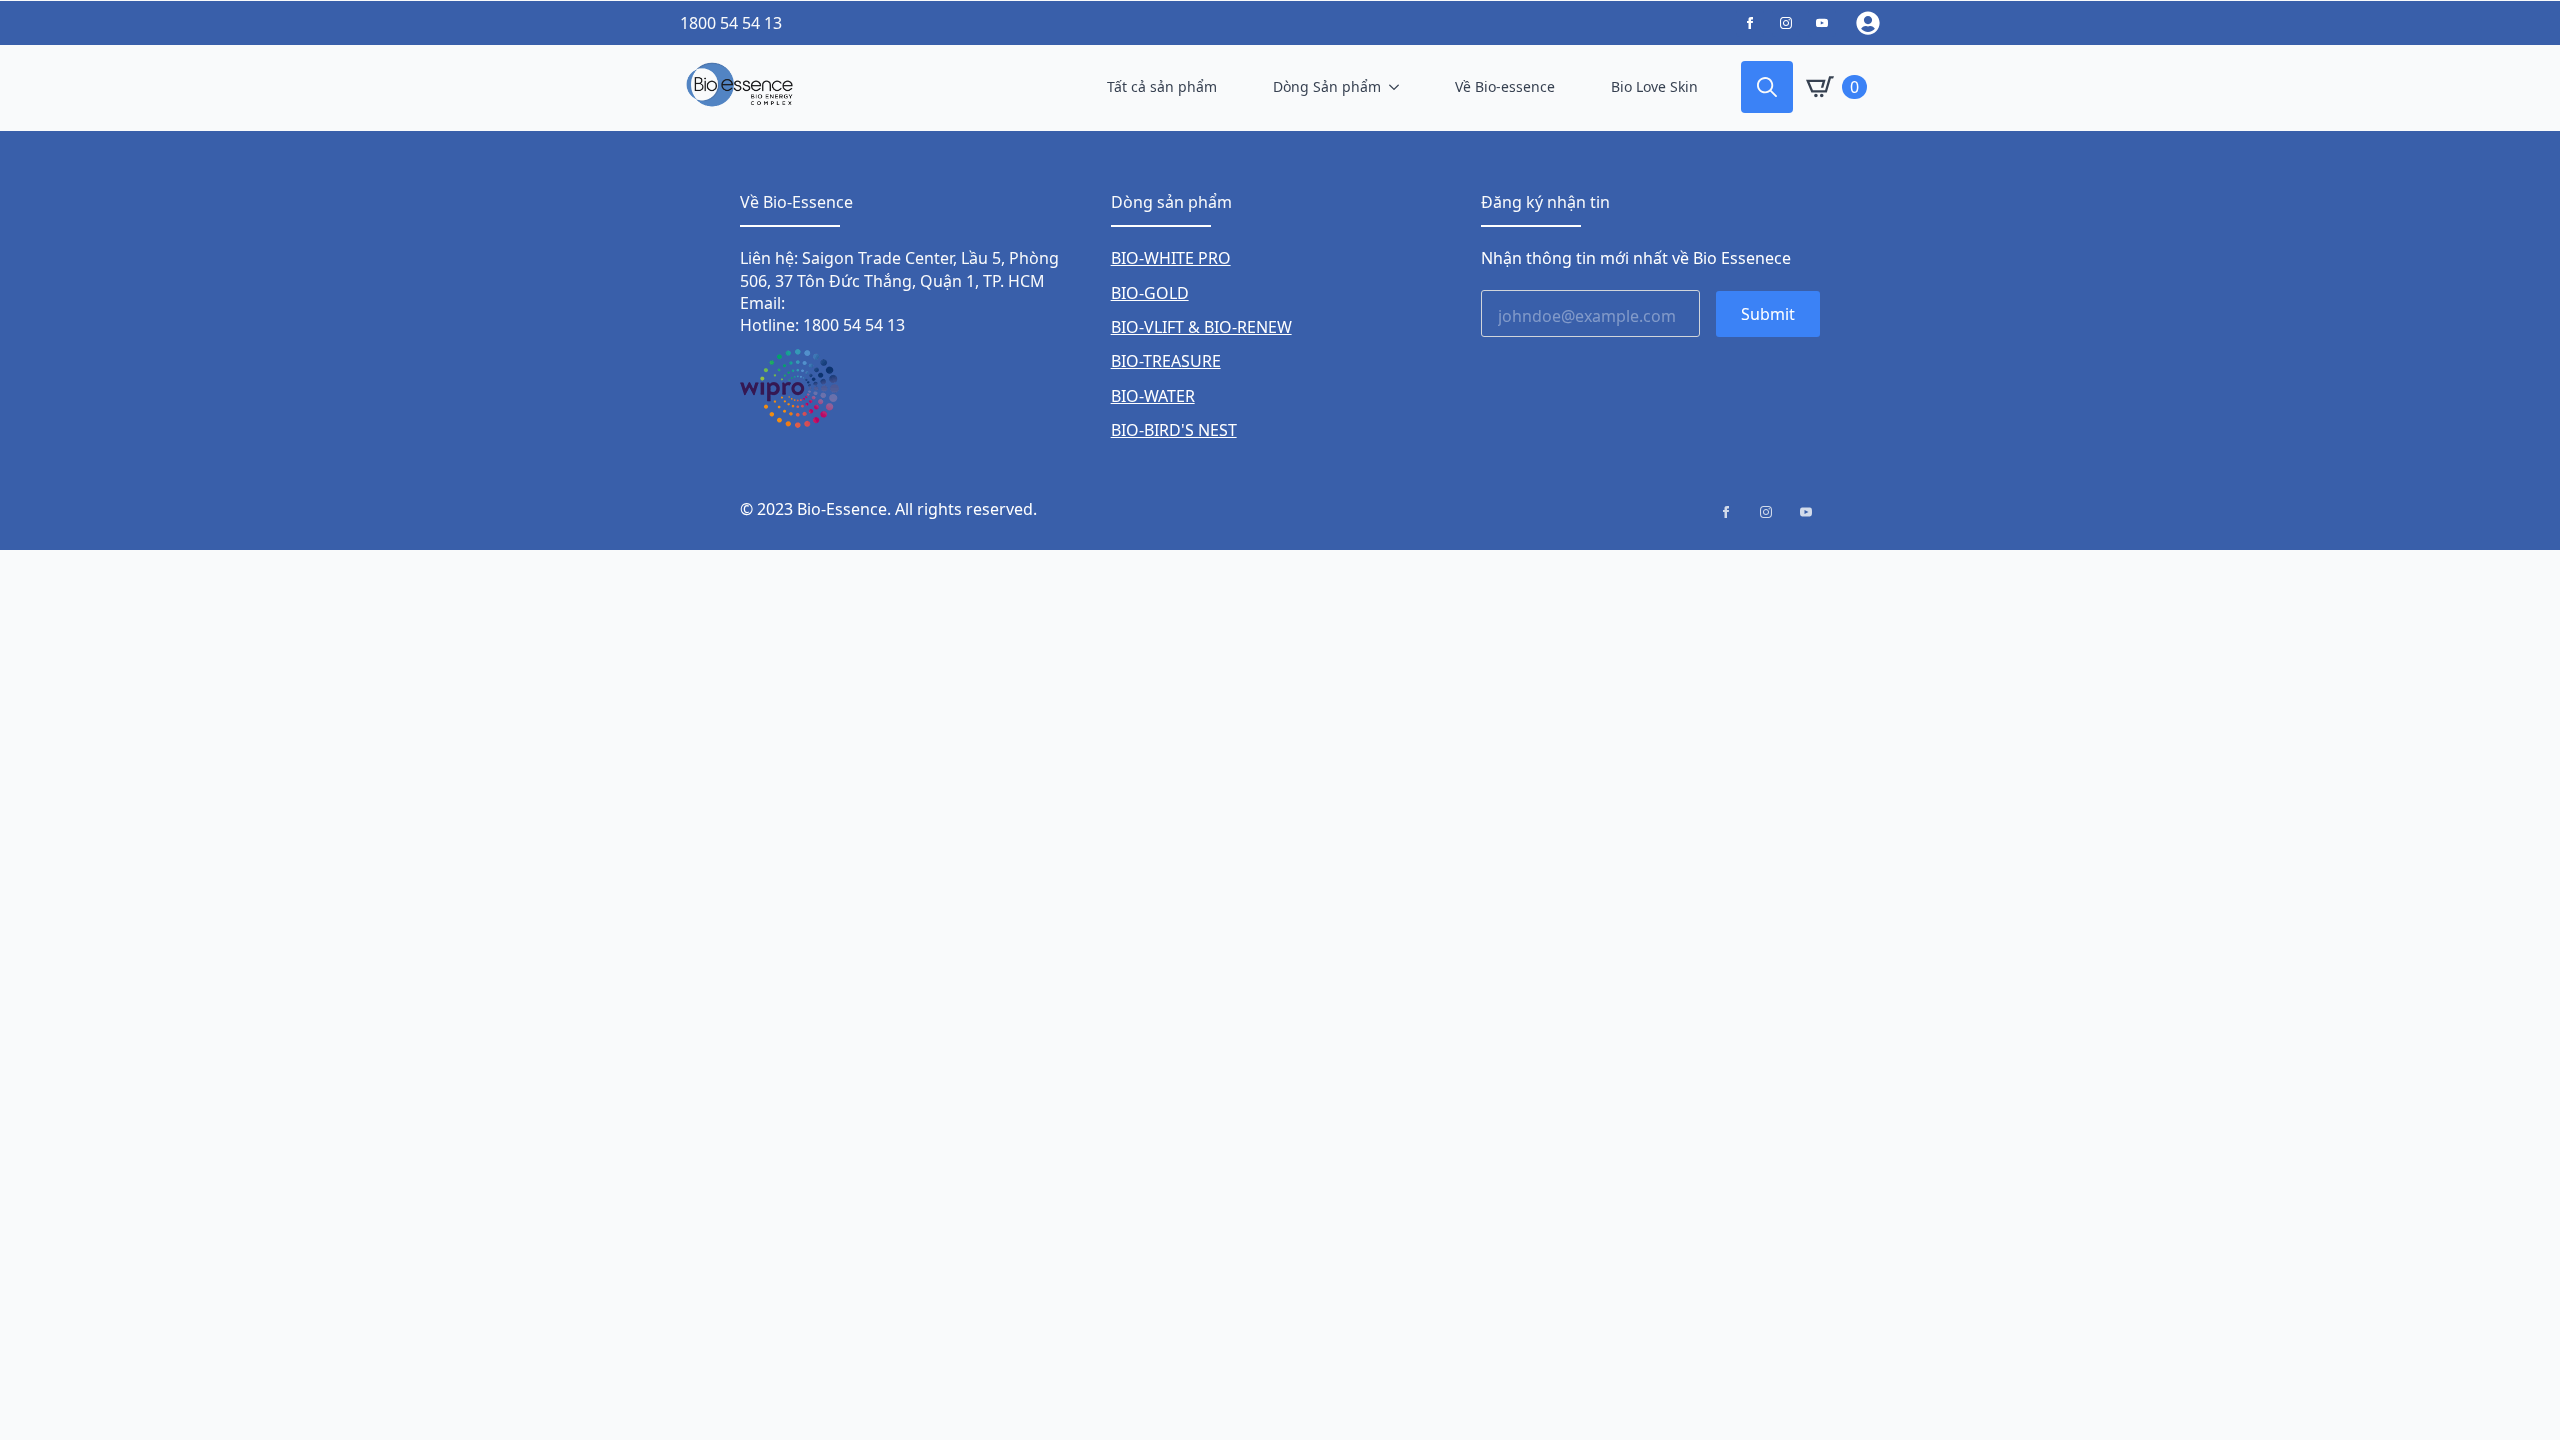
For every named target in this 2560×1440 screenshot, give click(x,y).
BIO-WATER (1153, 396)
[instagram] (1766, 512)
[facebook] (1726, 512)
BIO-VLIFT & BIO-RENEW (1201, 327)
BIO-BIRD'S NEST (1174, 430)
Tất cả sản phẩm (1162, 86)
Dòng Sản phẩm (1327, 86)
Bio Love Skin (1654, 86)
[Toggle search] (1767, 87)
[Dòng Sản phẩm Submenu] (1398, 87)
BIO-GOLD (1150, 293)
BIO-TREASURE (1166, 361)
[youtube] (1806, 512)
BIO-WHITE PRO (1171, 258)
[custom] (1750, 23)
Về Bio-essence (1505, 86)
